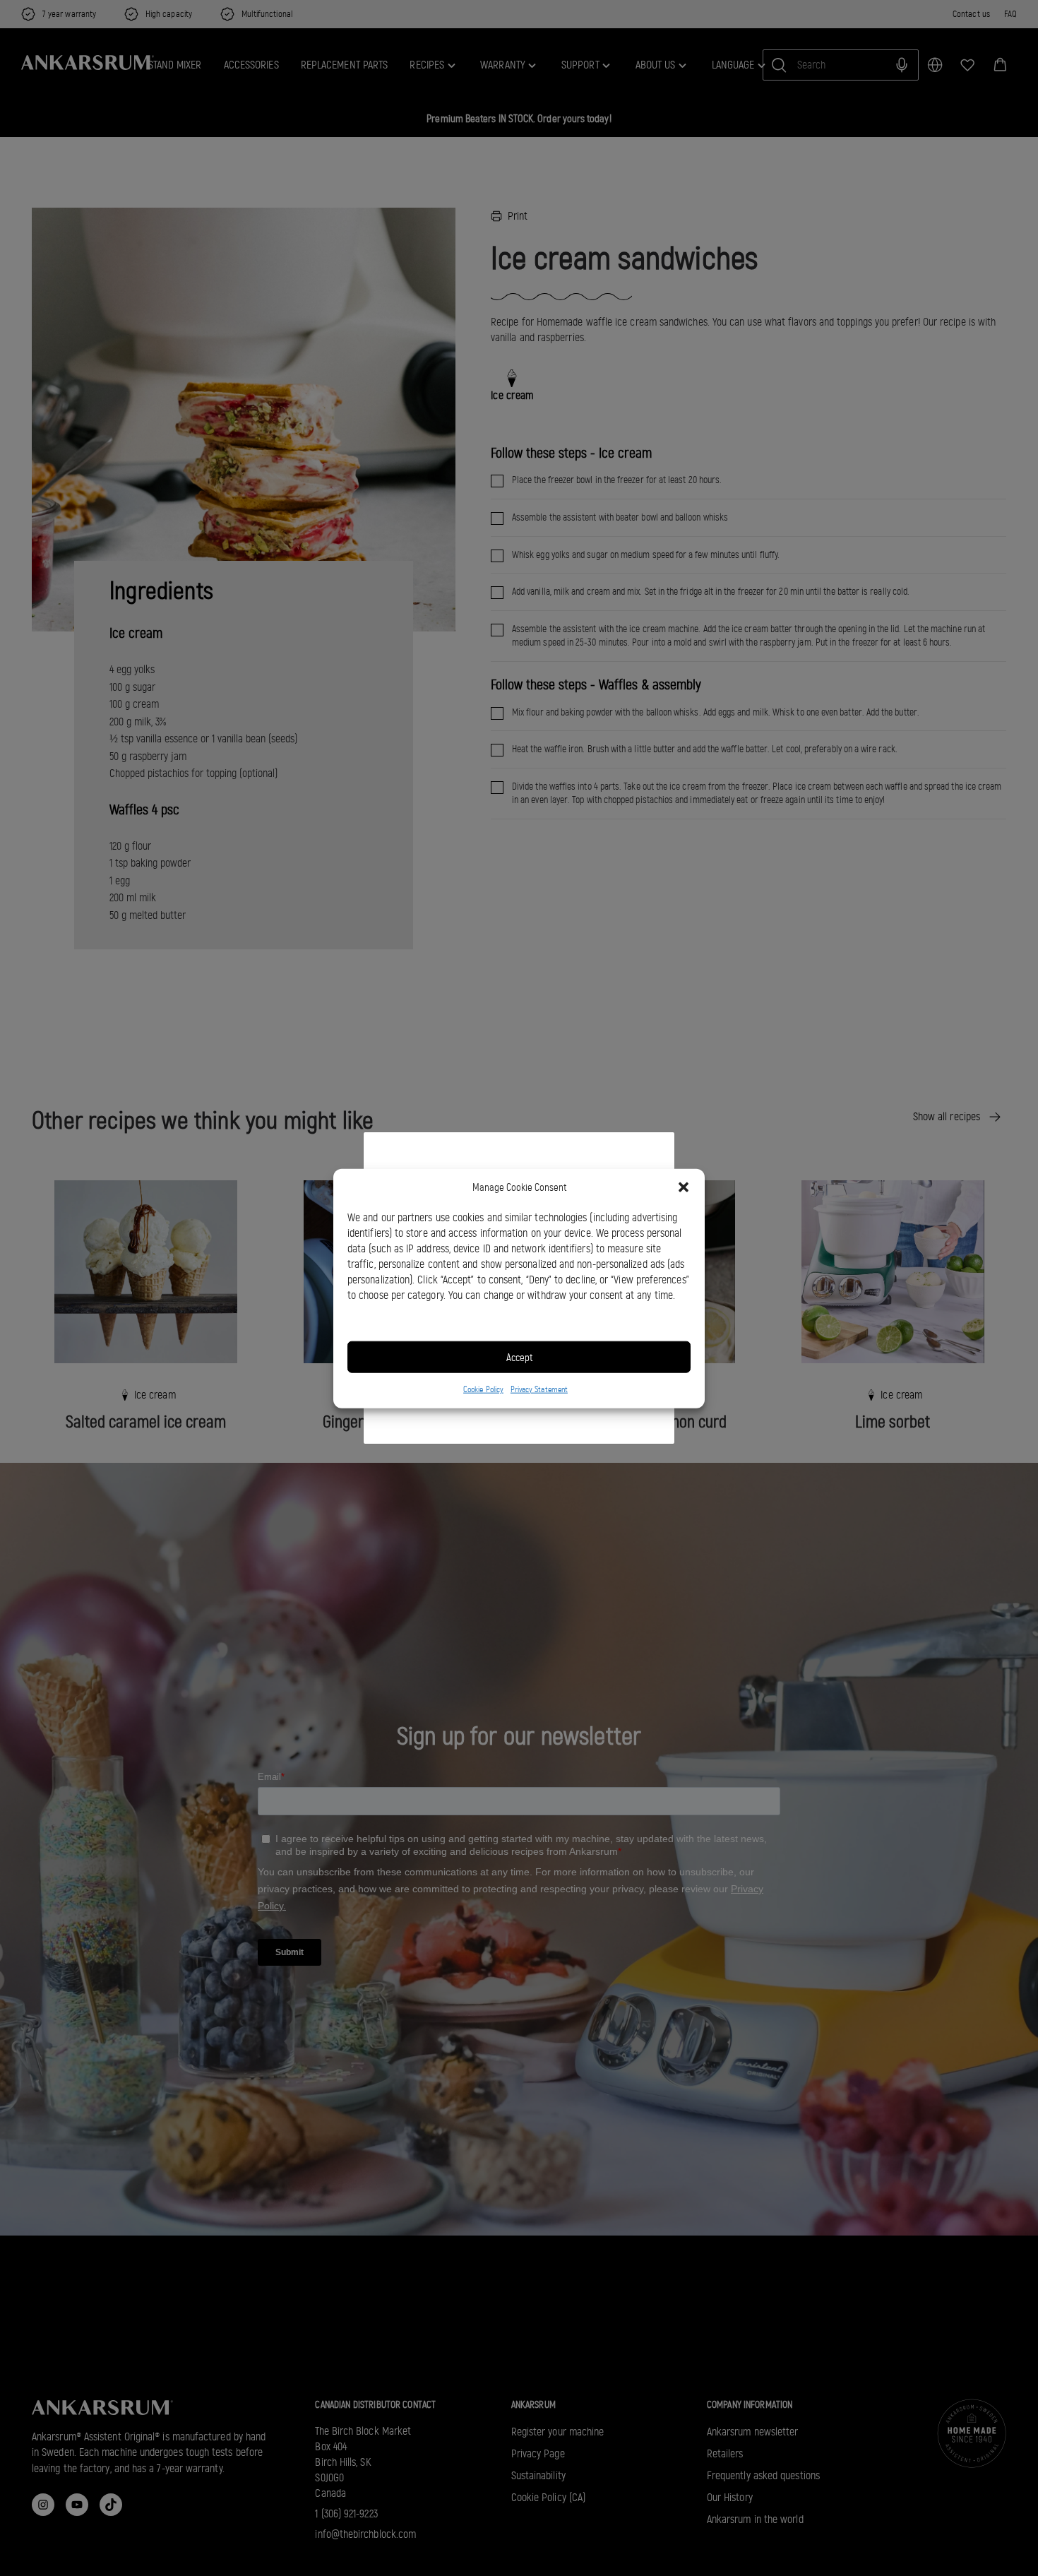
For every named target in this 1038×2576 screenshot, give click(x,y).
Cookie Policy (483, 1389)
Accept (519, 1357)
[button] (684, 1187)
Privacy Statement (539, 1389)
